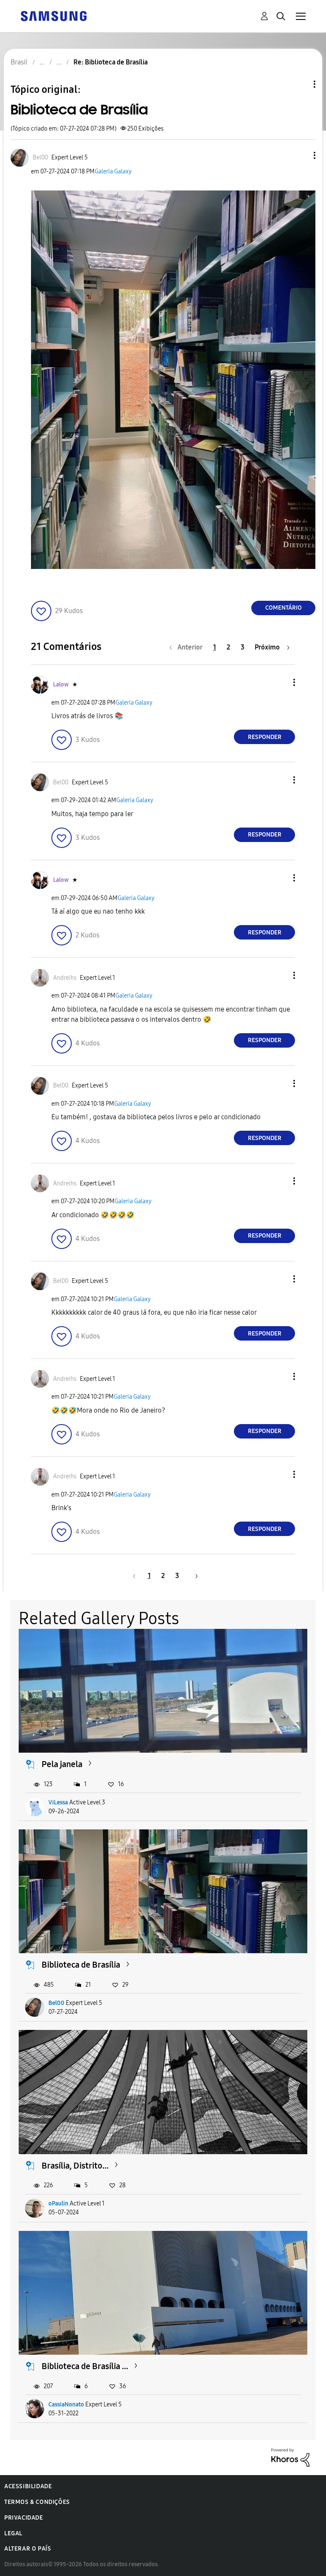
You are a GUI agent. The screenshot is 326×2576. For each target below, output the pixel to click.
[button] (301, 155)
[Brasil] (53, 15)
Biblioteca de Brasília (81, 1965)
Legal (13, 2533)
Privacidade (24, 2518)
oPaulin (58, 2204)
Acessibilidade (28, 2486)
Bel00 (56, 2003)
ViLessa (58, 1802)
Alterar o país (28, 2549)
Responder (265, 737)
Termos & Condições (37, 2502)
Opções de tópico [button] (300, 84)
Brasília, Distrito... (75, 2166)
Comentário (284, 608)
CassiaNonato (66, 2405)
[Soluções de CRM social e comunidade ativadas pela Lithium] (290, 2457)
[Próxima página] (194, 1576)
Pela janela (62, 1764)
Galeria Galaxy (113, 171)
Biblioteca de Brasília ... (85, 2366)
